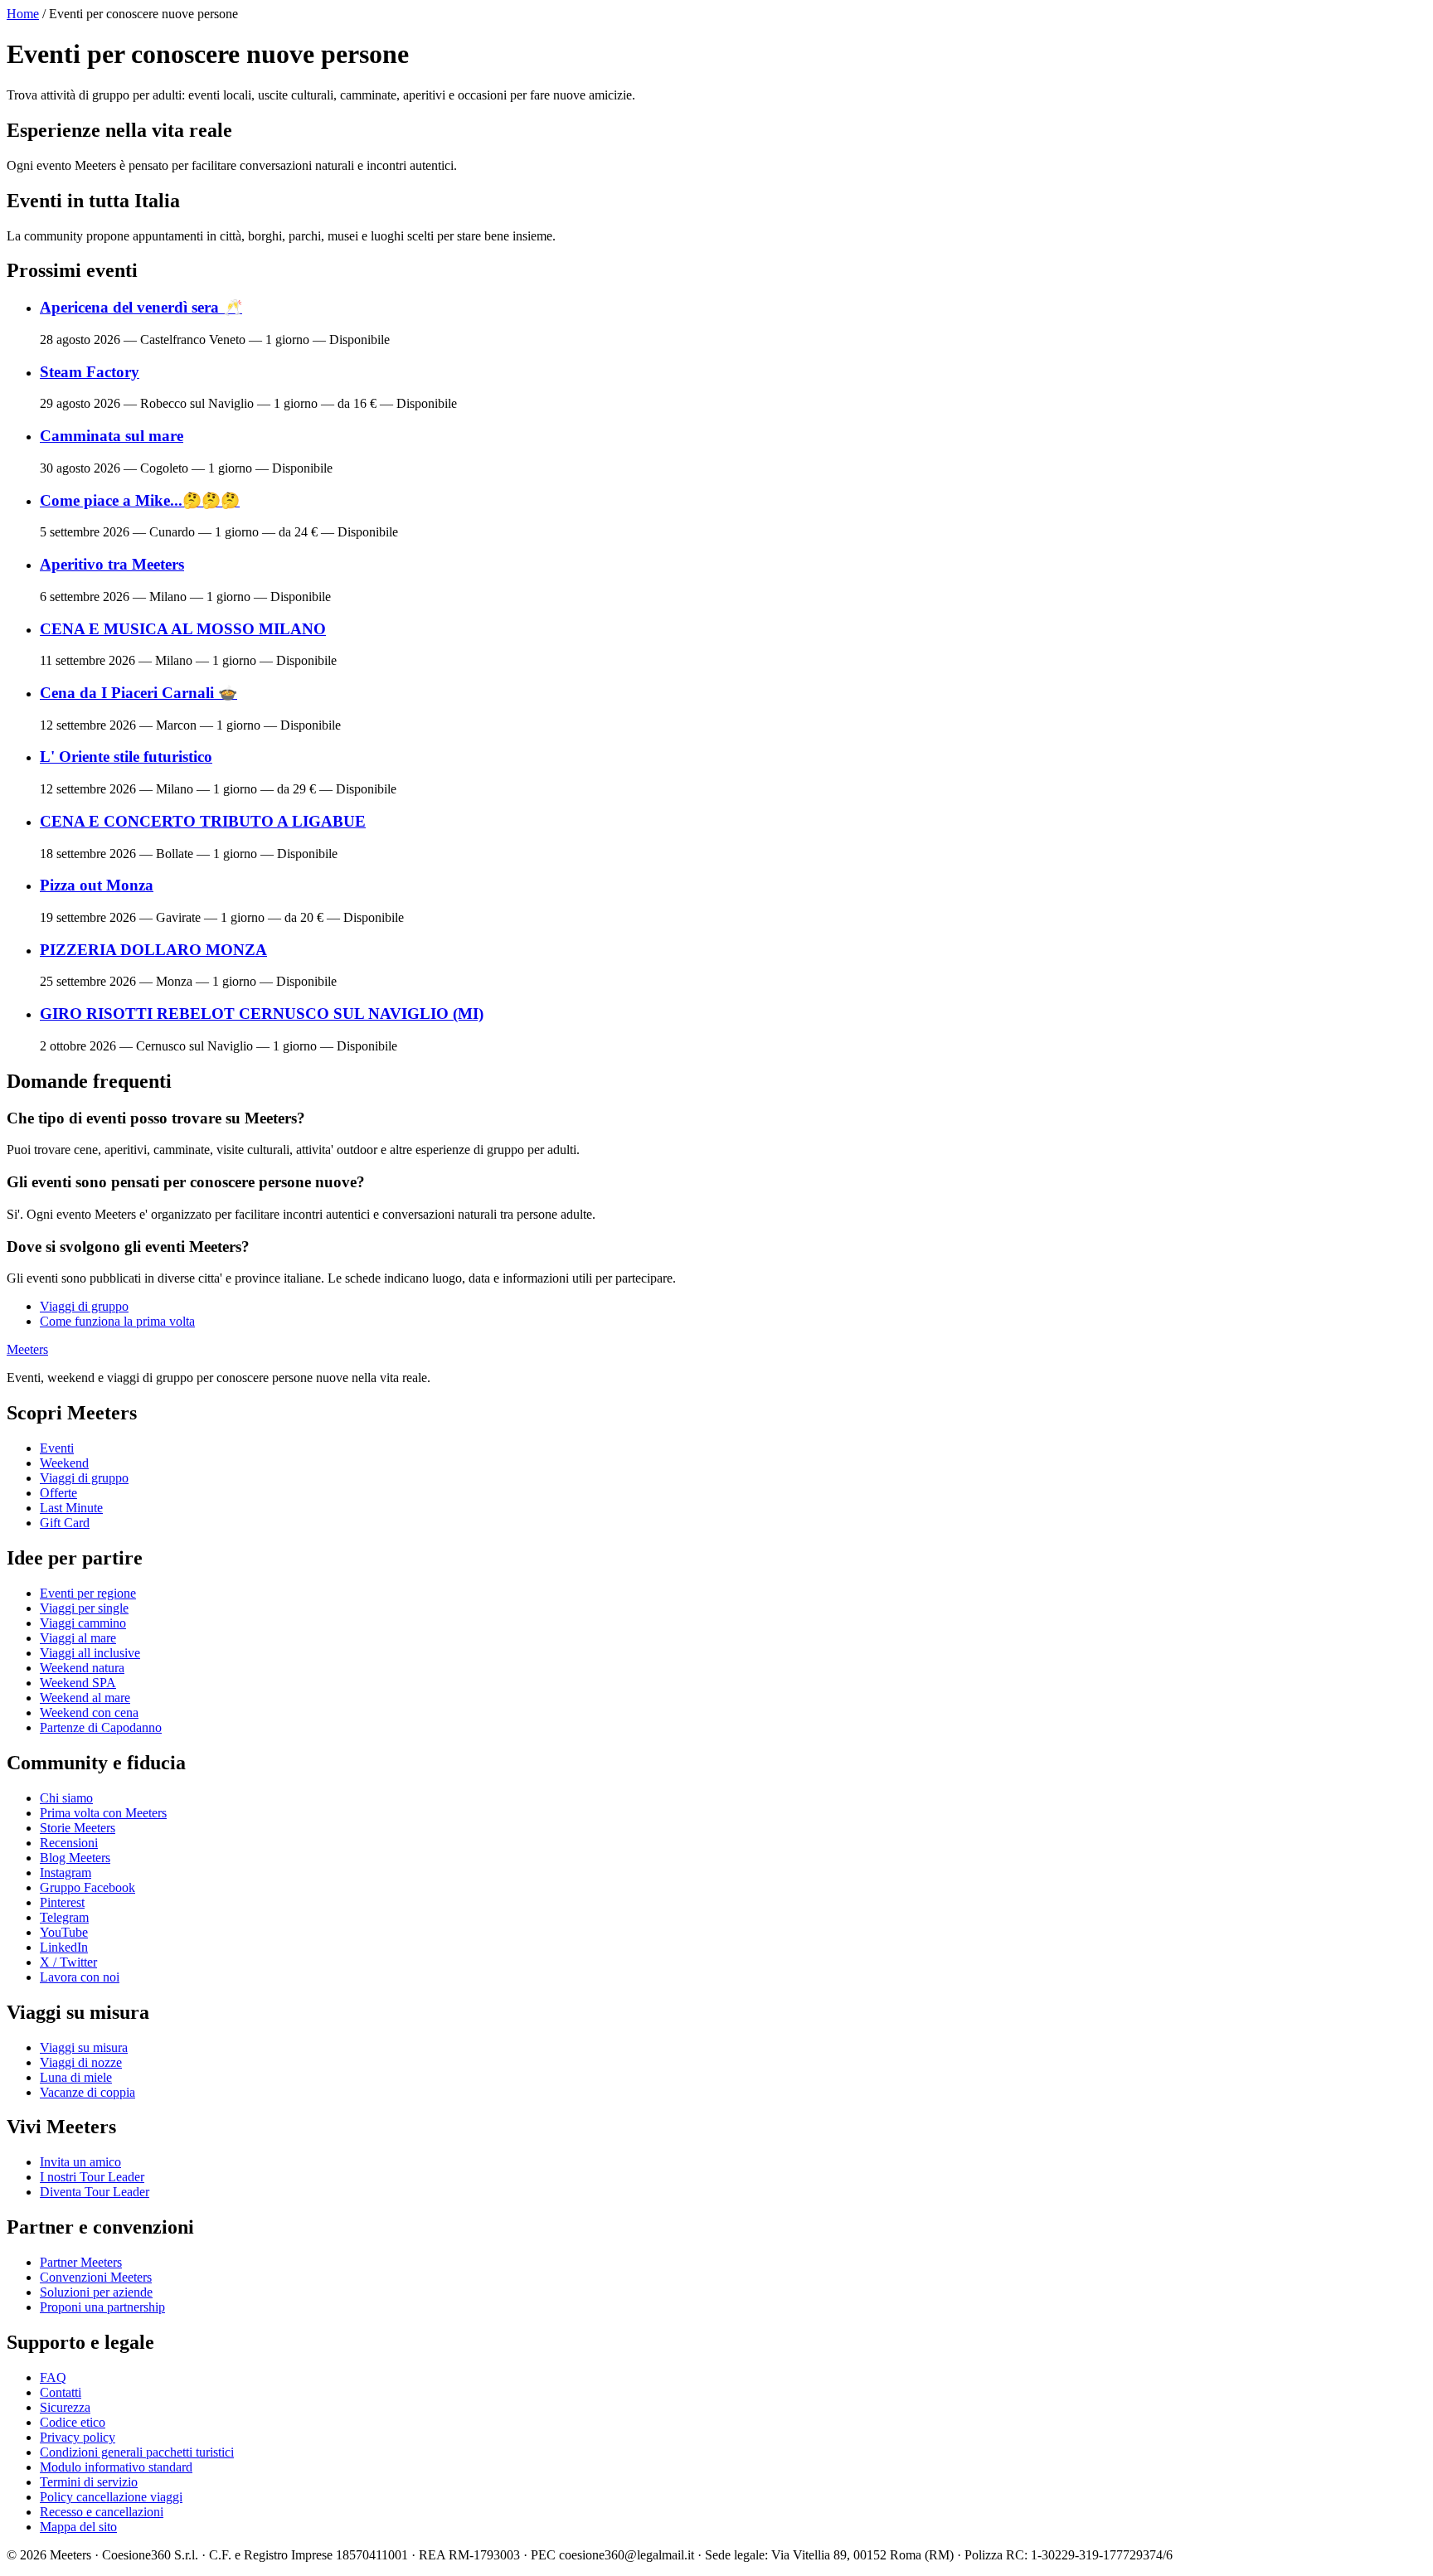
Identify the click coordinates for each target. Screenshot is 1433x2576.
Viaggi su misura (84, 2047)
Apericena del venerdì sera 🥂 (141, 307)
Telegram (64, 1917)
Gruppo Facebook (87, 1887)
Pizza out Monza (97, 885)
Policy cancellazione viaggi (111, 2497)
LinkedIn (64, 1947)
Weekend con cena (89, 1712)
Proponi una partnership (102, 2307)
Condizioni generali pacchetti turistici (137, 2452)
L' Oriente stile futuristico (126, 757)
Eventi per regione (88, 1593)
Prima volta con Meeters (103, 1813)
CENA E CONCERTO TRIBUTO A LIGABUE (203, 821)
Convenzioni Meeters (96, 2277)
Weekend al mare (85, 1698)
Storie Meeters (78, 1828)
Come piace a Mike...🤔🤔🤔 (140, 500)
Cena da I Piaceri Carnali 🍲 (138, 693)
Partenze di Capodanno (101, 1727)
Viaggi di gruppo (84, 1306)
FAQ (53, 2377)
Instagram (66, 1873)
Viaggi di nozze (81, 2062)
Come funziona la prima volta (117, 1321)
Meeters (27, 1349)
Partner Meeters (81, 2262)
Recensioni (69, 1843)
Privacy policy (78, 2437)
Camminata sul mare (112, 436)
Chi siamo (66, 1798)
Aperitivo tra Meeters (112, 564)
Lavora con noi (80, 1977)
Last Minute (71, 1508)
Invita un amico (80, 2162)
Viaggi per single (84, 1608)
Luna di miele (76, 2077)
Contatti (61, 2392)
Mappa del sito (78, 2527)
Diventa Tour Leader (95, 2192)
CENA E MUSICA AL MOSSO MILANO (183, 629)
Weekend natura (82, 1668)
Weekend (64, 1463)
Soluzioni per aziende (96, 2292)
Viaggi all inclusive (90, 1653)
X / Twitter (68, 1962)
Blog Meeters (75, 1858)
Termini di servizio (89, 2482)
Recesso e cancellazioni (102, 2512)
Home (23, 14)
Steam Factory (90, 372)
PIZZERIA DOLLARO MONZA (153, 950)
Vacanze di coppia (87, 2092)
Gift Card (65, 1523)
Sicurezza (65, 2407)
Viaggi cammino (83, 1623)
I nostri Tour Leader (92, 2177)
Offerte (58, 1493)
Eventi (57, 1448)
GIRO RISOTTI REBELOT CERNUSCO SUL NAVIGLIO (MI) (262, 1014)
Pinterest (62, 1902)
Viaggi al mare (78, 1638)
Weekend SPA (78, 1683)
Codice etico (73, 2422)
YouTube (64, 1932)
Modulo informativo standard (116, 2467)
